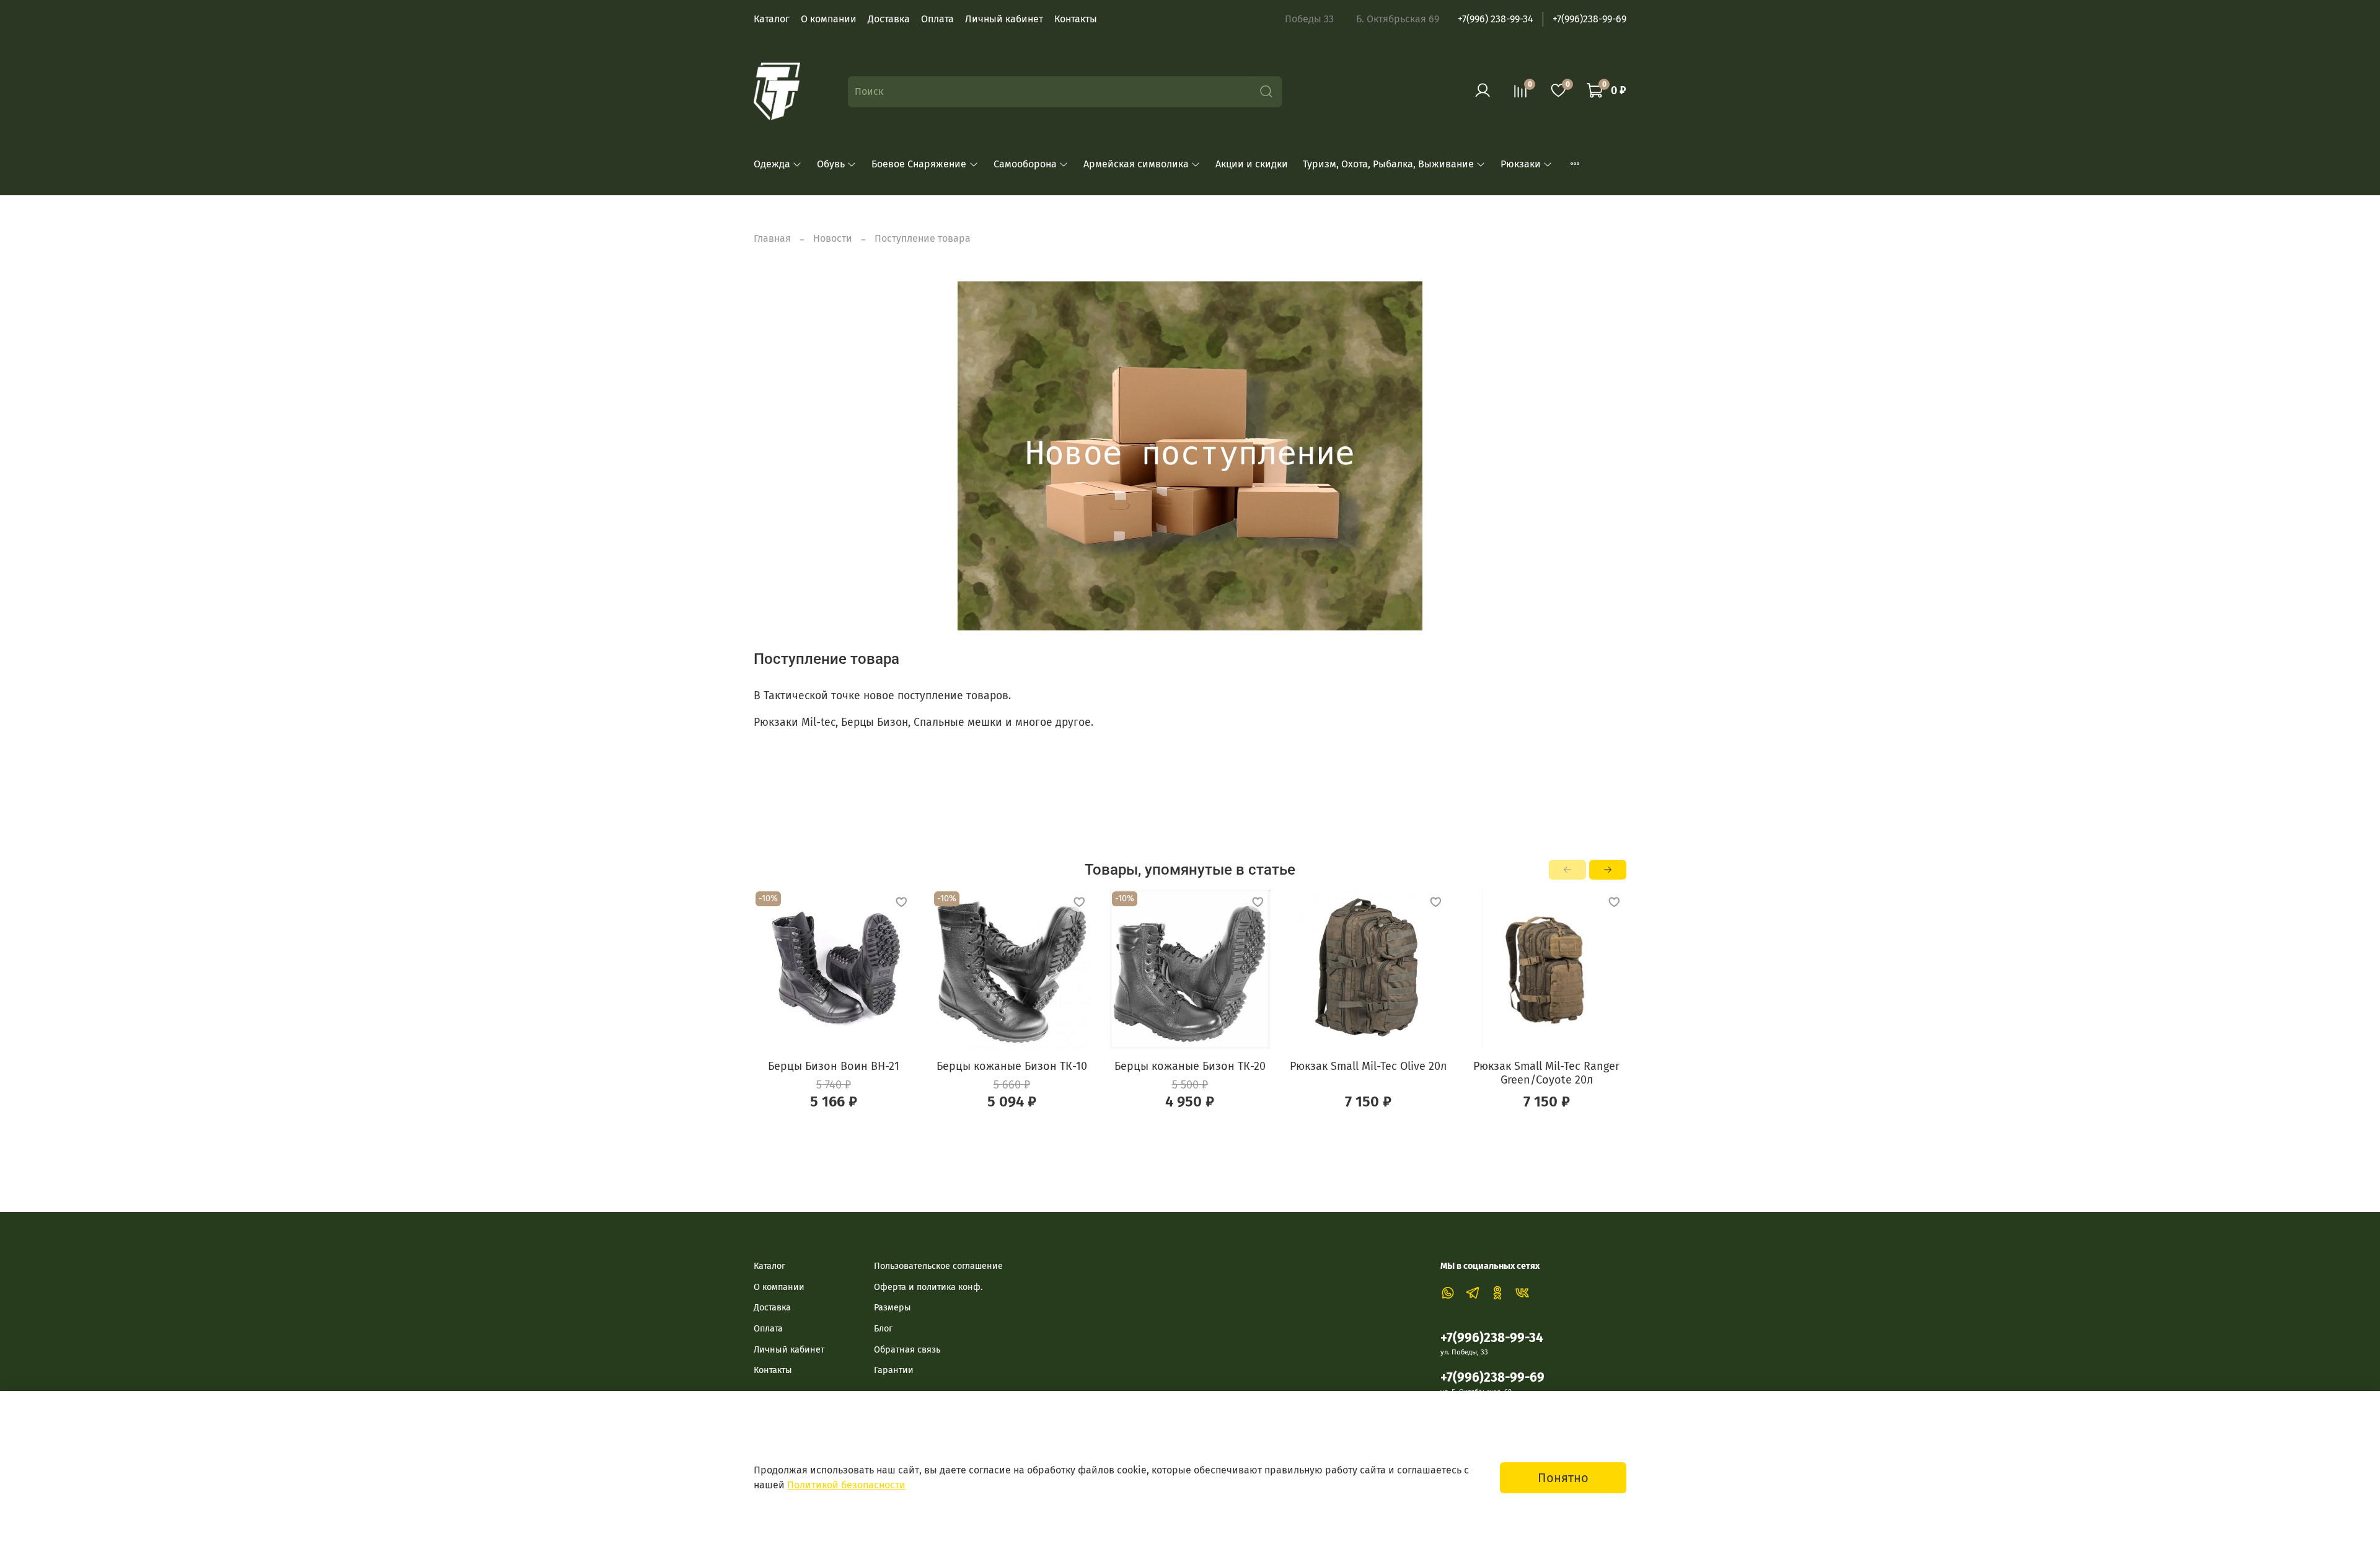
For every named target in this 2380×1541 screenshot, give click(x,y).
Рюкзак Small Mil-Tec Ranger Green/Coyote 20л (1546, 1073)
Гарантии (894, 1370)
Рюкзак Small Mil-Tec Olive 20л (1368, 1066)
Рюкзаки (1521, 164)
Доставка (889, 19)
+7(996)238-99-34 (1492, 1338)
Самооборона (1025, 164)
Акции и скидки (1252, 164)
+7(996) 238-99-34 (1496, 19)
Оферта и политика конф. (928, 1287)
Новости (833, 238)
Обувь (831, 164)
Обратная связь (907, 1350)
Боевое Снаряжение (919, 164)
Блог (883, 1329)
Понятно (1563, 1478)
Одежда (772, 164)
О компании (829, 19)
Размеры (892, 1308)
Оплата (937, 19)
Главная (772, 238)
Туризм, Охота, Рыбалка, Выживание (1388, 164)
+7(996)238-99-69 (1589, 19)
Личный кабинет (1004, 19)
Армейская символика (1136, 164)
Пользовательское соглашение (938, 1266)
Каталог (772, 19)
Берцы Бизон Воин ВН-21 (834, 1066)
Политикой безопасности (846, 1485)
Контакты (1076, 19)
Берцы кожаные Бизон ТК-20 (1190, 1066)
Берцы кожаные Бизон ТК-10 (1012, 1066)
